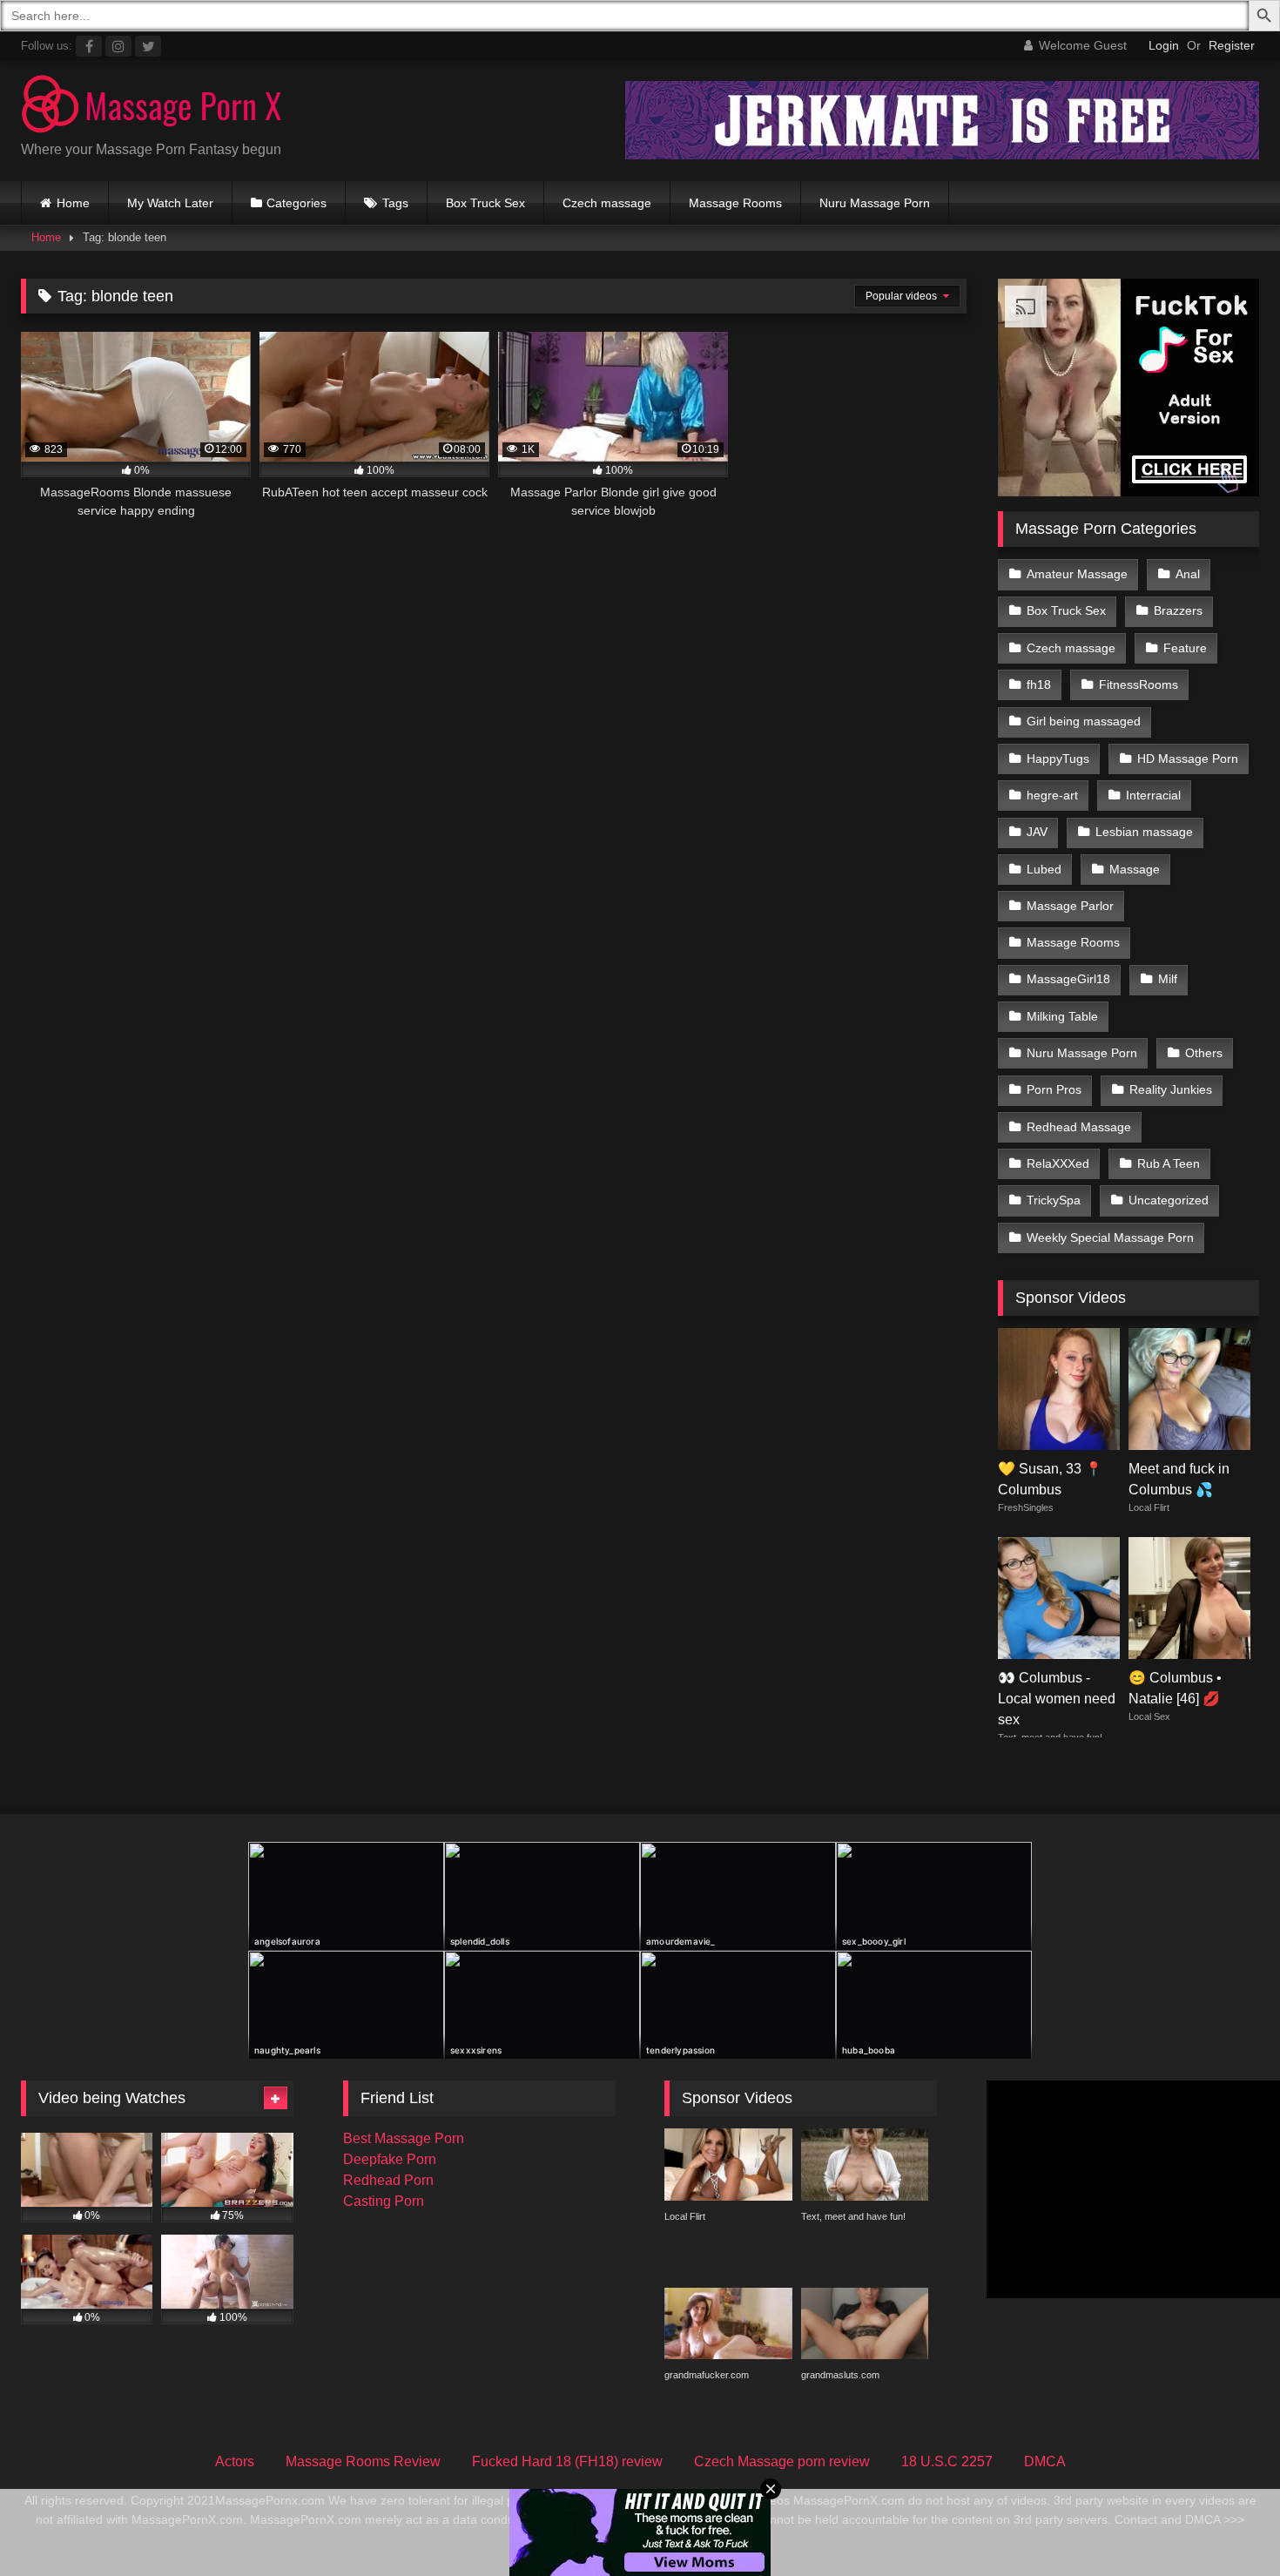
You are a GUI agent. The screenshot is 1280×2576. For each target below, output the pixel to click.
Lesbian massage (1144, 832)
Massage (1135, 869)
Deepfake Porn (390, 2159)
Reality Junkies (1171, 1089)
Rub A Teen (1169, 1163)
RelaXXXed (1058, 1163)
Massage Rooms (735, 203)
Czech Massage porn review (782, 2461)
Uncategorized (1169, 1200)
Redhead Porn (388, 2180)
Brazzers (1178, 610)
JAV (1037, 832)
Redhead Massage (1079, 1127)
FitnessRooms (1139, 684)
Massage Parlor (1070, 906)
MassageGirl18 (1068, 979)
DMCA (1045, 2461)
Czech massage (607, 203)
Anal (1188, 574)
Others (1204, 1053)
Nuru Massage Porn (875, 203)
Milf (1168, 979)
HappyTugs (1058, 759)
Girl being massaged (1084, 721)
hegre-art (1052, 795)
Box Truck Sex (485, 203)
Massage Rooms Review (363, 2461)
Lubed (1044, 869)
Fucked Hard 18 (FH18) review (567, 2461)
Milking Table (1062, 1016)
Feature (1185, 648)
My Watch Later (170, 203)
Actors (235, 2461)
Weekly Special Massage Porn (1110, 1237)
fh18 (1039, 684)
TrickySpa (1054, 1200)
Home (73, 203)
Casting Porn (384, 2201)
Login (1164, 45)
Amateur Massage (1077, 574)
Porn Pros (1054, 1089)
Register (1232, 45)
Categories (296, 203)
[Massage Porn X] (152, 107)
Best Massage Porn (404, 2138)
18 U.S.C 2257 (947, 2461)
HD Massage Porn (1188, 759)
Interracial (1153, 795)
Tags (395, 203)
